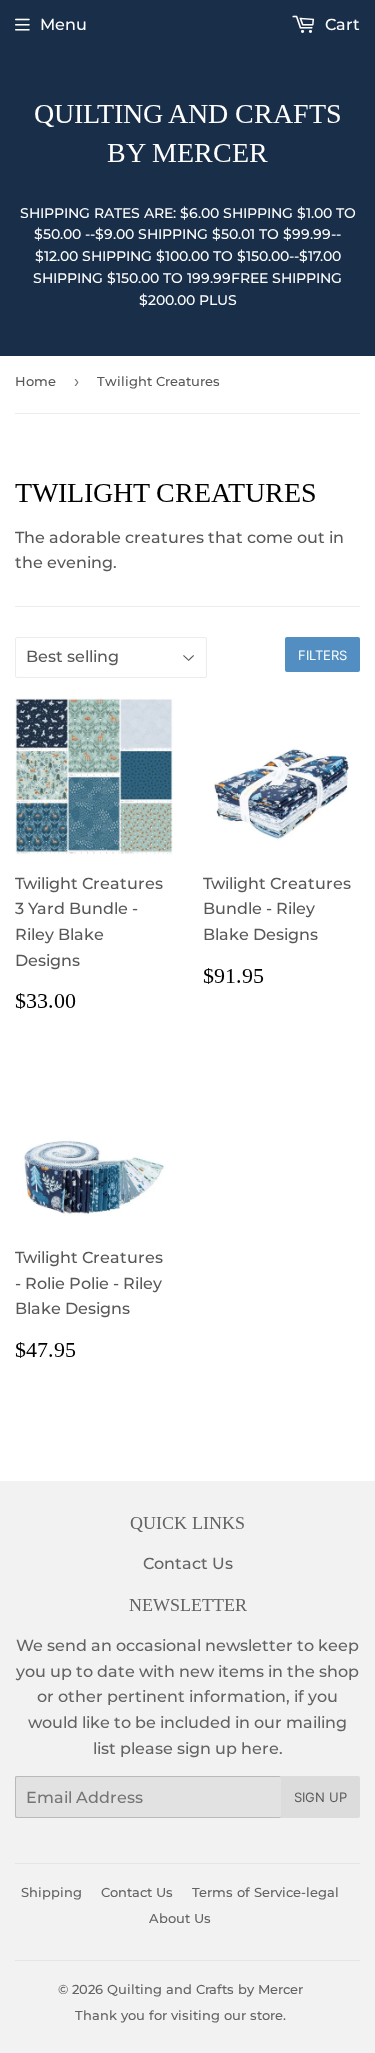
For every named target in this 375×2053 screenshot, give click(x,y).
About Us (180, 1918)
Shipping (51, 1892)
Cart (340, 24)
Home (35, 381)
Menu (63, 24)
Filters (322, 655)
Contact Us (188, 1563)
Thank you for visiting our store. (180, 2015)
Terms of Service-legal (265, 1892)
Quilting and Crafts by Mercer (188, 133)
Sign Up (320, 1797)
